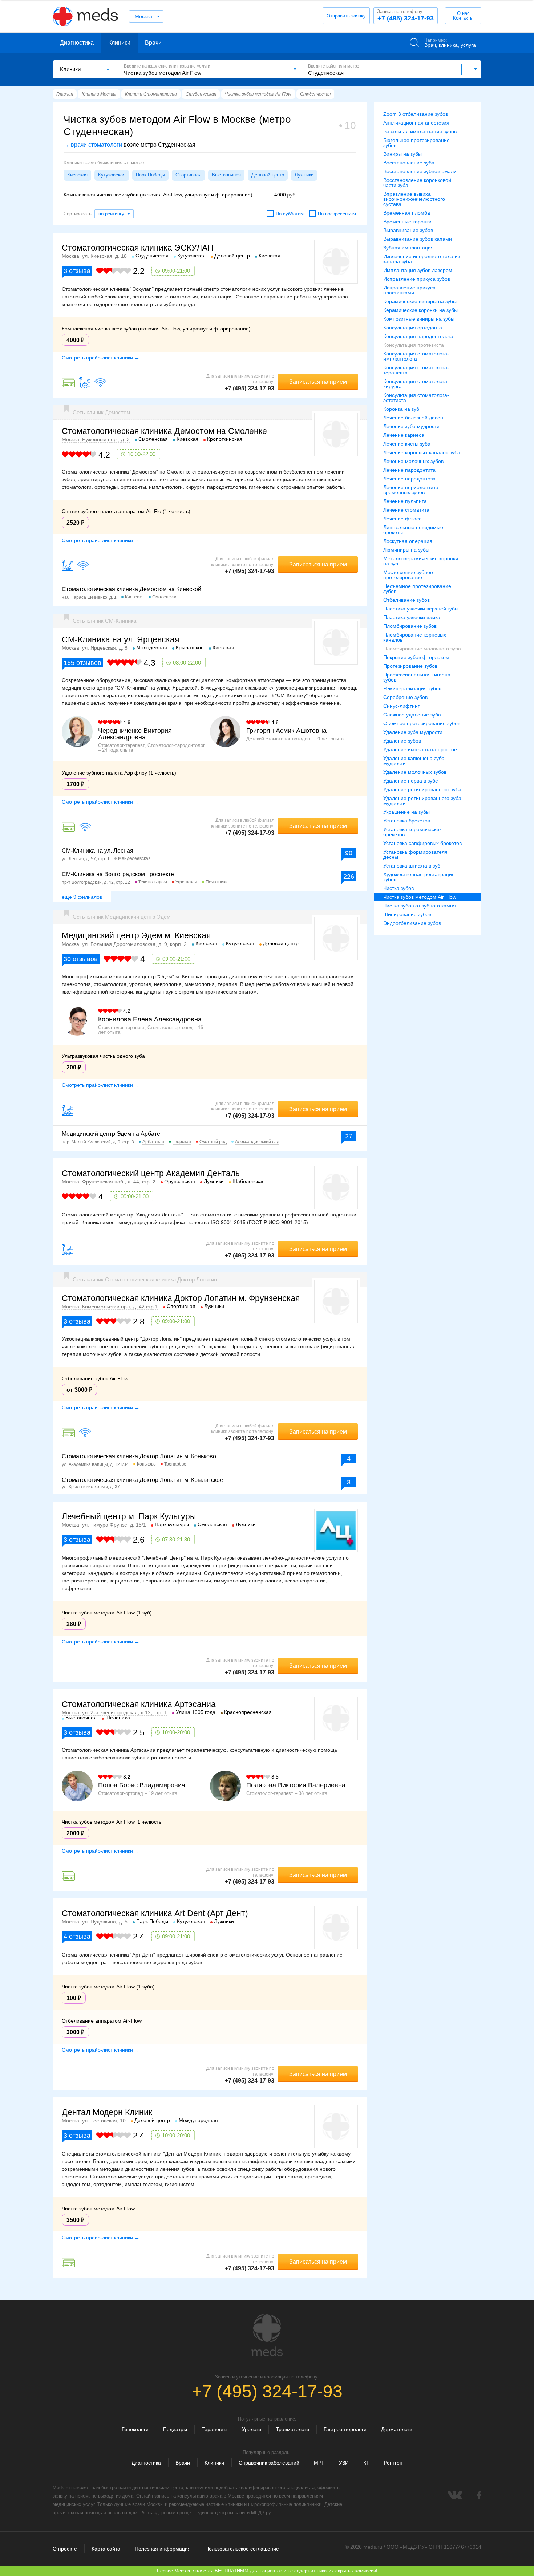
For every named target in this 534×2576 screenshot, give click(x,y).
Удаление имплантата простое (420, 749)
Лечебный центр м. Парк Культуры (129, 1516)
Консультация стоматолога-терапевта (416, 370)
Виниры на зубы (402, 154)
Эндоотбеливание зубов (412, 923)
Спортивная (188, 175)
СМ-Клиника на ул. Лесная (98, 851)
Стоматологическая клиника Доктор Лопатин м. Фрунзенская (181, 1298)
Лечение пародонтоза (409, 479)
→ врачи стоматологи (93, 145)
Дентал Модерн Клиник (107, 2112)
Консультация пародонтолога (418, 336)
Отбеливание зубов (406, 600)
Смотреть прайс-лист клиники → (101, 358)
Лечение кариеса (404, 435)
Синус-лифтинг (401, 706)
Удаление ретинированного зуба (422, 789)
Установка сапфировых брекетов (422, 843)
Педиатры (175, 2429)
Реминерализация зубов (412, 688)
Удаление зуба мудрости (413, 732)
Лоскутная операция (408, 541)
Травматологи (292, 2429)
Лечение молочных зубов (413, 461)
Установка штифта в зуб (412, 866)
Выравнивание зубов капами (418, 239)
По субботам (290, 214)
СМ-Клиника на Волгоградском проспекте (118, 874)
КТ (366, 2463)
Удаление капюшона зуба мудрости (414, 761)
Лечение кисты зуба (407, 444)
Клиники (119, 43)
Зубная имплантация (408, 248)
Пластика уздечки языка (412, 617)
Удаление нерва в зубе (411, 781)
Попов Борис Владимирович (141, 1785)
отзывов (82, 663)
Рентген (393, 2463)
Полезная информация (163, 2549)
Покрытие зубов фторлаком (416, 657)
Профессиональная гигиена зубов (417, 677)
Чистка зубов (399, 888)
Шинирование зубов (407, 914)
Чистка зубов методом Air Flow (420, 897)
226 (349, 877)
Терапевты (215, 2429)
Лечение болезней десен (413, 418)
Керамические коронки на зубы (420, 310)
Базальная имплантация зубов (420, 131)
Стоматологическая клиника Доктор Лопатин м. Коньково (139, 1456)
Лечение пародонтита (409, 470)
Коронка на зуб (401, 409)
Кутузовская (112, 175)
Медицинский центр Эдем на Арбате (111, 1134)
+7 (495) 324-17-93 (405, 15)
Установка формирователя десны (415, 854)
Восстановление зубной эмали (420, 171)
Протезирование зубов (410, 666)
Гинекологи (135, 2429)
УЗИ (344, 2463)
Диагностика (77, 43)
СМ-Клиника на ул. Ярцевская (120, 639)
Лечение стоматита (406, 510)
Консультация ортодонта (413, 328)
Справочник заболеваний (269, 2463)
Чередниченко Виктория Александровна (135, 734)
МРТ (319, 2463)
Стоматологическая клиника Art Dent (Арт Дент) (155, 1913)
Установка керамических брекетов (412, 832)
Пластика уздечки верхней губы (421, 609)
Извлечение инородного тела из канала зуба (422, 259)
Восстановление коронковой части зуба (417, 183)
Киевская (77, 175)
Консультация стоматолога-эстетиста (416, 398)
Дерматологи (397, 2429)
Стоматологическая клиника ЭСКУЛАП (138, 248)
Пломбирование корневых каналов (415, 637)
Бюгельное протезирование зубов (416, 143)
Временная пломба (407, 213)
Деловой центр (268, 175)
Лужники (304, 175)
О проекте (65, 2549)
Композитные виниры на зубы (419, 319)
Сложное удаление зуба (412, 715)
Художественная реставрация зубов (419, 877)
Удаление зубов (402, 741)
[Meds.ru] (267, 2335)
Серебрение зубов (405, 697)
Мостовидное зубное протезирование (408, 575)
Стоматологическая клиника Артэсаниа (139, 1704)
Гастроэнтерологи (345, 2429)
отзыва (77, 271)
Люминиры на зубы (406, 550)
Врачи (153, 43)
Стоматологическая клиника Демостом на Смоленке (164, 431)
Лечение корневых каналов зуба (422, 452)
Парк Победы (150, 175)
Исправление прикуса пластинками (409, 290)
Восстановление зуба (409, 163)
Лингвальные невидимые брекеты (413, 530)
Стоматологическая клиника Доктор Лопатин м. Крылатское (142, 1480)
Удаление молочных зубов (415, 772)
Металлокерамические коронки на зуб (421, 561)
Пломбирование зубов (410, 626)
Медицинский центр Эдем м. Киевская (136, 935)
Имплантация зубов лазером (418, 270)
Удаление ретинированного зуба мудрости (422, 801)
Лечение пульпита (405, 501)
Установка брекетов (407, 821)
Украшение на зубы (406, 812)
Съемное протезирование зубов (422, 723)
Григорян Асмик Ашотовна (286, 731)
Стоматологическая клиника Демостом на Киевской (132, 589)
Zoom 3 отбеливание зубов (416, 114)
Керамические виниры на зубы (420, 301)
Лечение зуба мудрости (411, 426)
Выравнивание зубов (408, 230)
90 (349, 853)
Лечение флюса (402, 519)
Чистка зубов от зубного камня (420, 906)
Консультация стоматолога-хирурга (416, 384)
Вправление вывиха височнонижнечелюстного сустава (414, 199)
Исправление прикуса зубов (417, 279)
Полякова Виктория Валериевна (296, 1785)
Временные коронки (407, 222)
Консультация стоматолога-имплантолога (416, 356)
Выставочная (226, 175)
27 (349, 1136)
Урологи (252, 2429)
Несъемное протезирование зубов (417, 589)
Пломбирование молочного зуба (422, 649)
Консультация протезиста (414, 345)
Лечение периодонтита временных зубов (411, 490)
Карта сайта (106, 2549)
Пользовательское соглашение (242, 2549)
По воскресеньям (337, 214)
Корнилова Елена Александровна (150, 1019)
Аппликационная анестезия (416, 123)
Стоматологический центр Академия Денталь (151, 1173)
